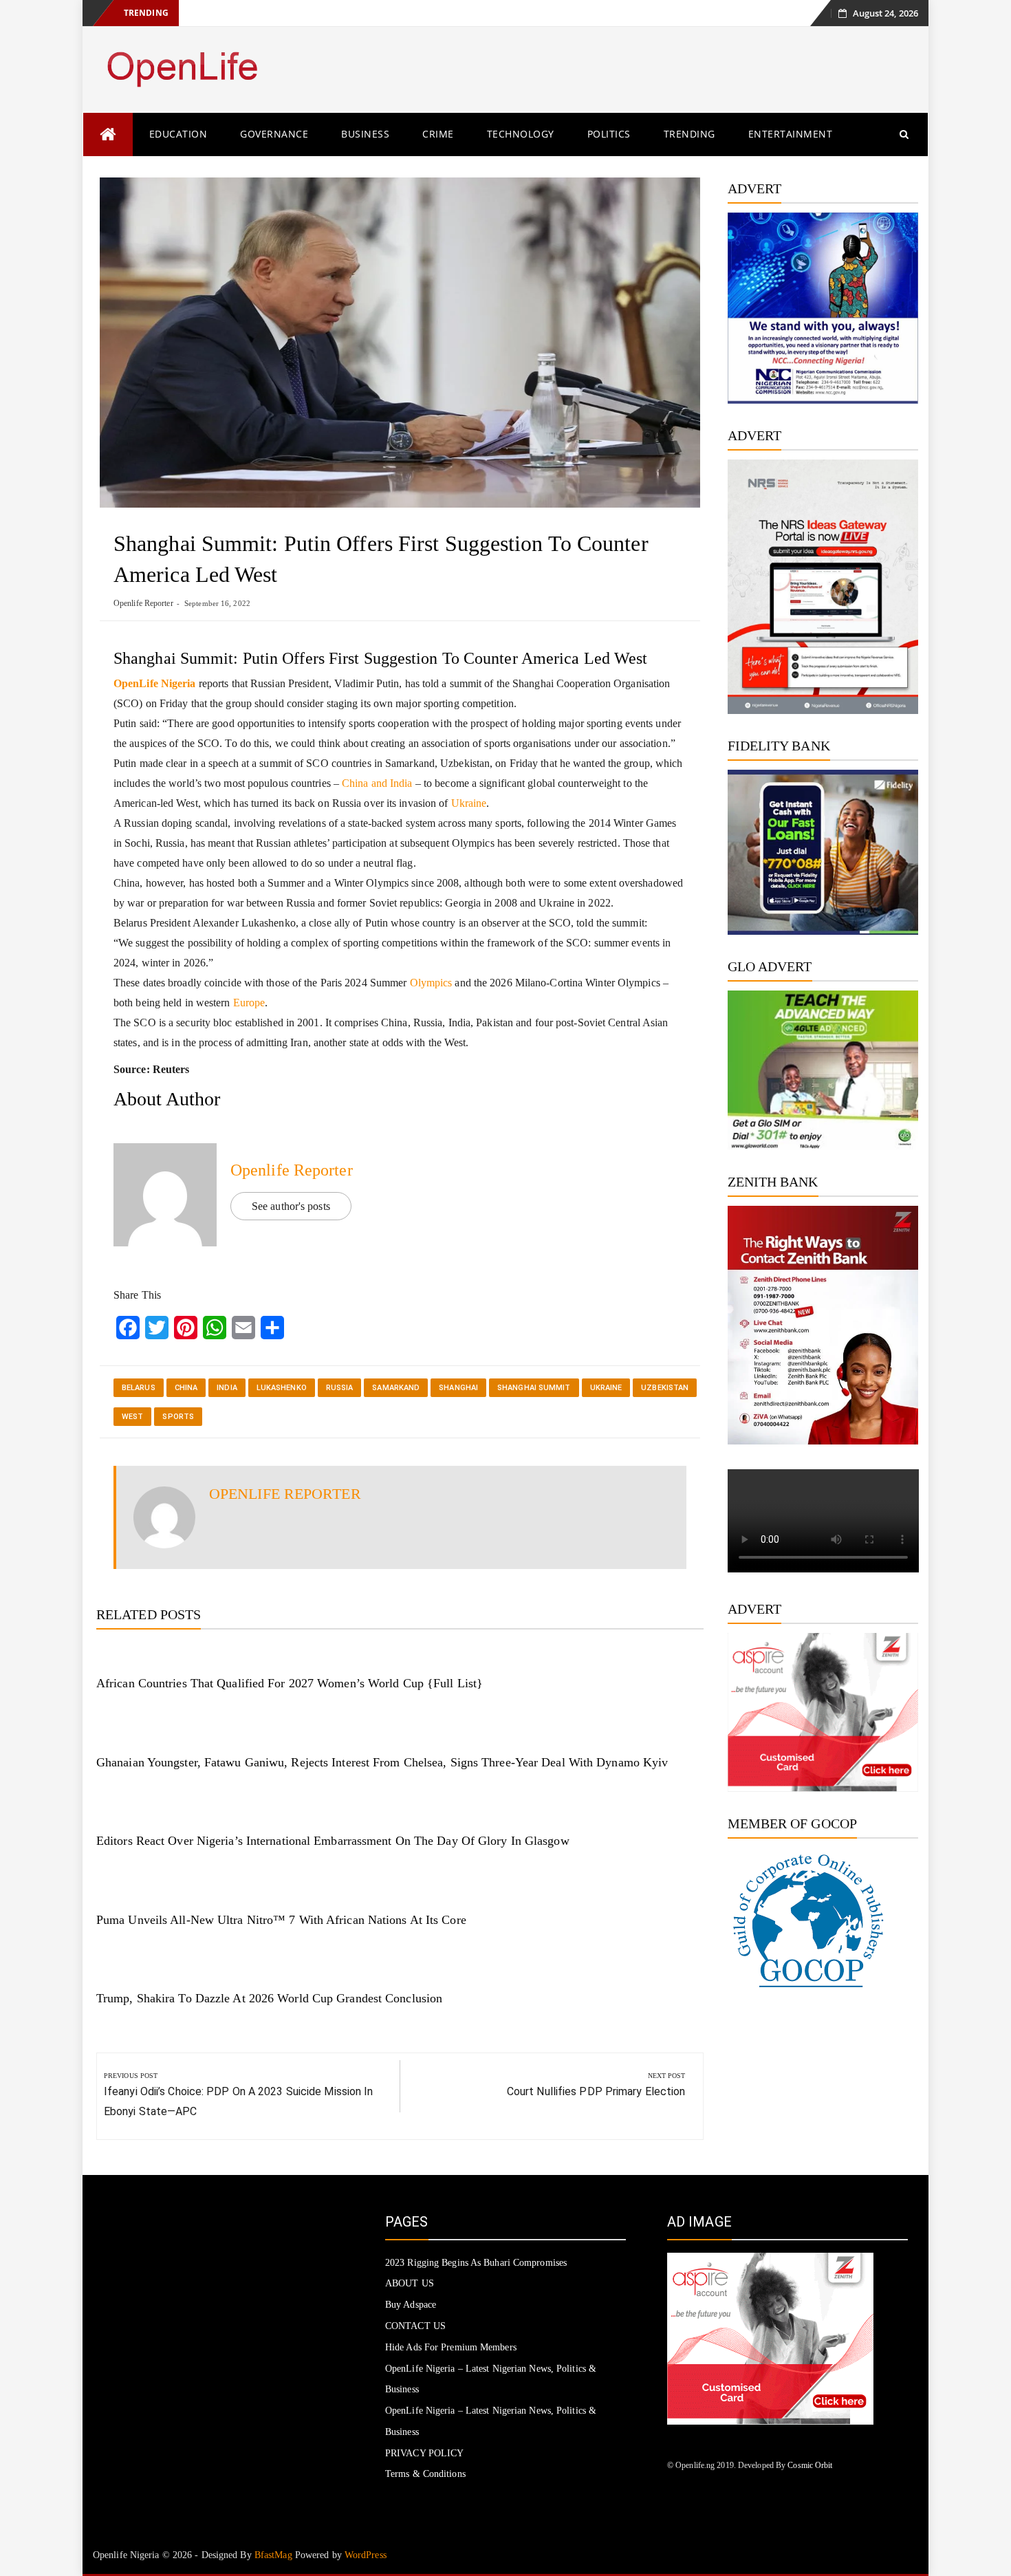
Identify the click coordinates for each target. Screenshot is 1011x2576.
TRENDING (689, 134)
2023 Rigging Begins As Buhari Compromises (476, 2263)
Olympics (431, 983)
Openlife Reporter (143, 603)
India (227, 1388)
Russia (340, 1388)
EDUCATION (178, 134)
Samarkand (396, 1388)
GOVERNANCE (274, 134)
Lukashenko (282, 1388)
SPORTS (178, 1417)
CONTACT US (415, 2326)
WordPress (366, 2555)
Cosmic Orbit (810, 2465)
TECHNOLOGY (521, 134)
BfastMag (273, 2555)
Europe (249, 1003)
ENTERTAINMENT (791, 134)
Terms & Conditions (425, 2474)
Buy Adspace (411, 2305)
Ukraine (469, 803)
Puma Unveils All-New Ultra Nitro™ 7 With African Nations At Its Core (281, 1920)
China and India (376, 783)
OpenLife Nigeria (155, 683)
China (186, 1388)
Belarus (139, 1388)
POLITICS (609, 134)
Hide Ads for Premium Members (451, 2347)
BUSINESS (365, 134)
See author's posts (291, 1206)
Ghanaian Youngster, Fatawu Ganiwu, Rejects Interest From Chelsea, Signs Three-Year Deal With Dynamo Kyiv (382, 1762)
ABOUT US (410, 2283)
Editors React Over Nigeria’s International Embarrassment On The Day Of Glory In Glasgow (333, 1841)
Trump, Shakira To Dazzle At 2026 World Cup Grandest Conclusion (269, 1998)
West (132, 1417)
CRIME (438, 134)
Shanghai (458, 1388)
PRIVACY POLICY (424, 2453)
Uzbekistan (665, 1388)
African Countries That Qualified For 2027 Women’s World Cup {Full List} (290, 1683)
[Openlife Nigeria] (108, 134)
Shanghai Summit (534, 1388)
